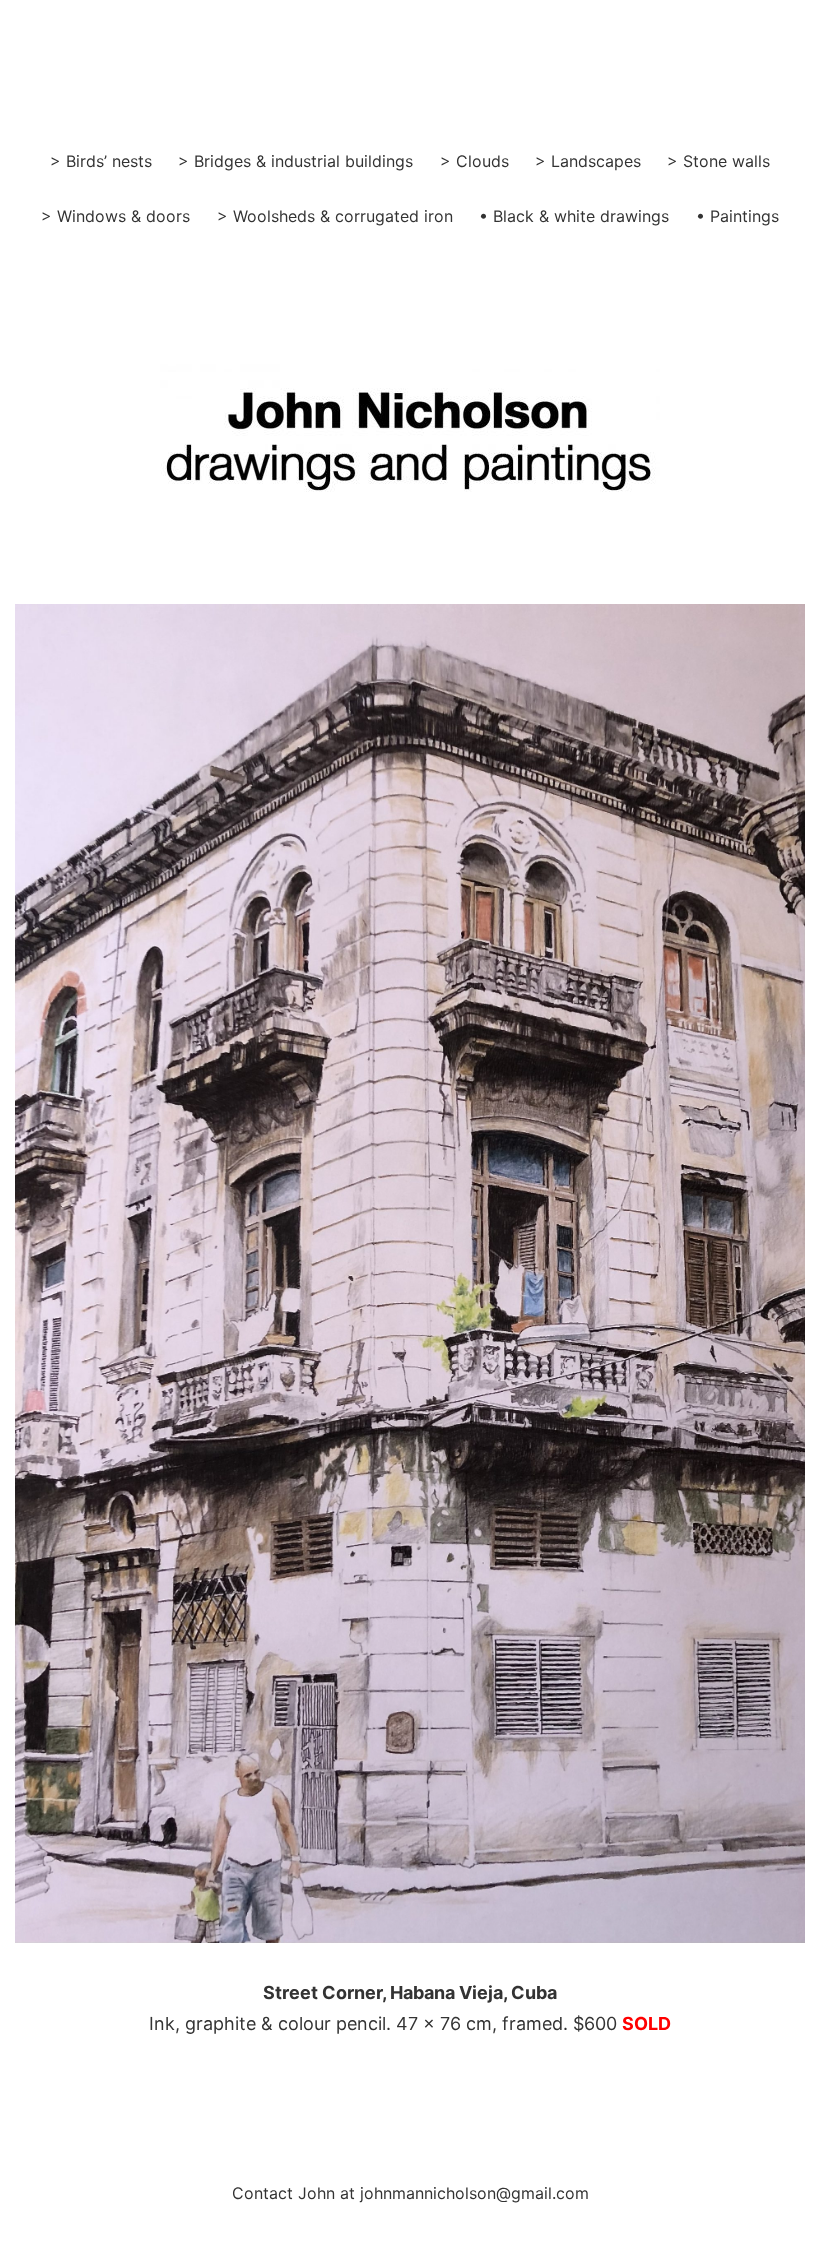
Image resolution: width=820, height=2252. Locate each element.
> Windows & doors (115, 216)
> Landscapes (588, 161)
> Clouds (474, 161)
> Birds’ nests (101, 161)
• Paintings (737, 216)
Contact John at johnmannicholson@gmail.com (410, 2193)
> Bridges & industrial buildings (295, 161)
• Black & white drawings (574, 216)
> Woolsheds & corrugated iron (335, 216)
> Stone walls (718, 161)
